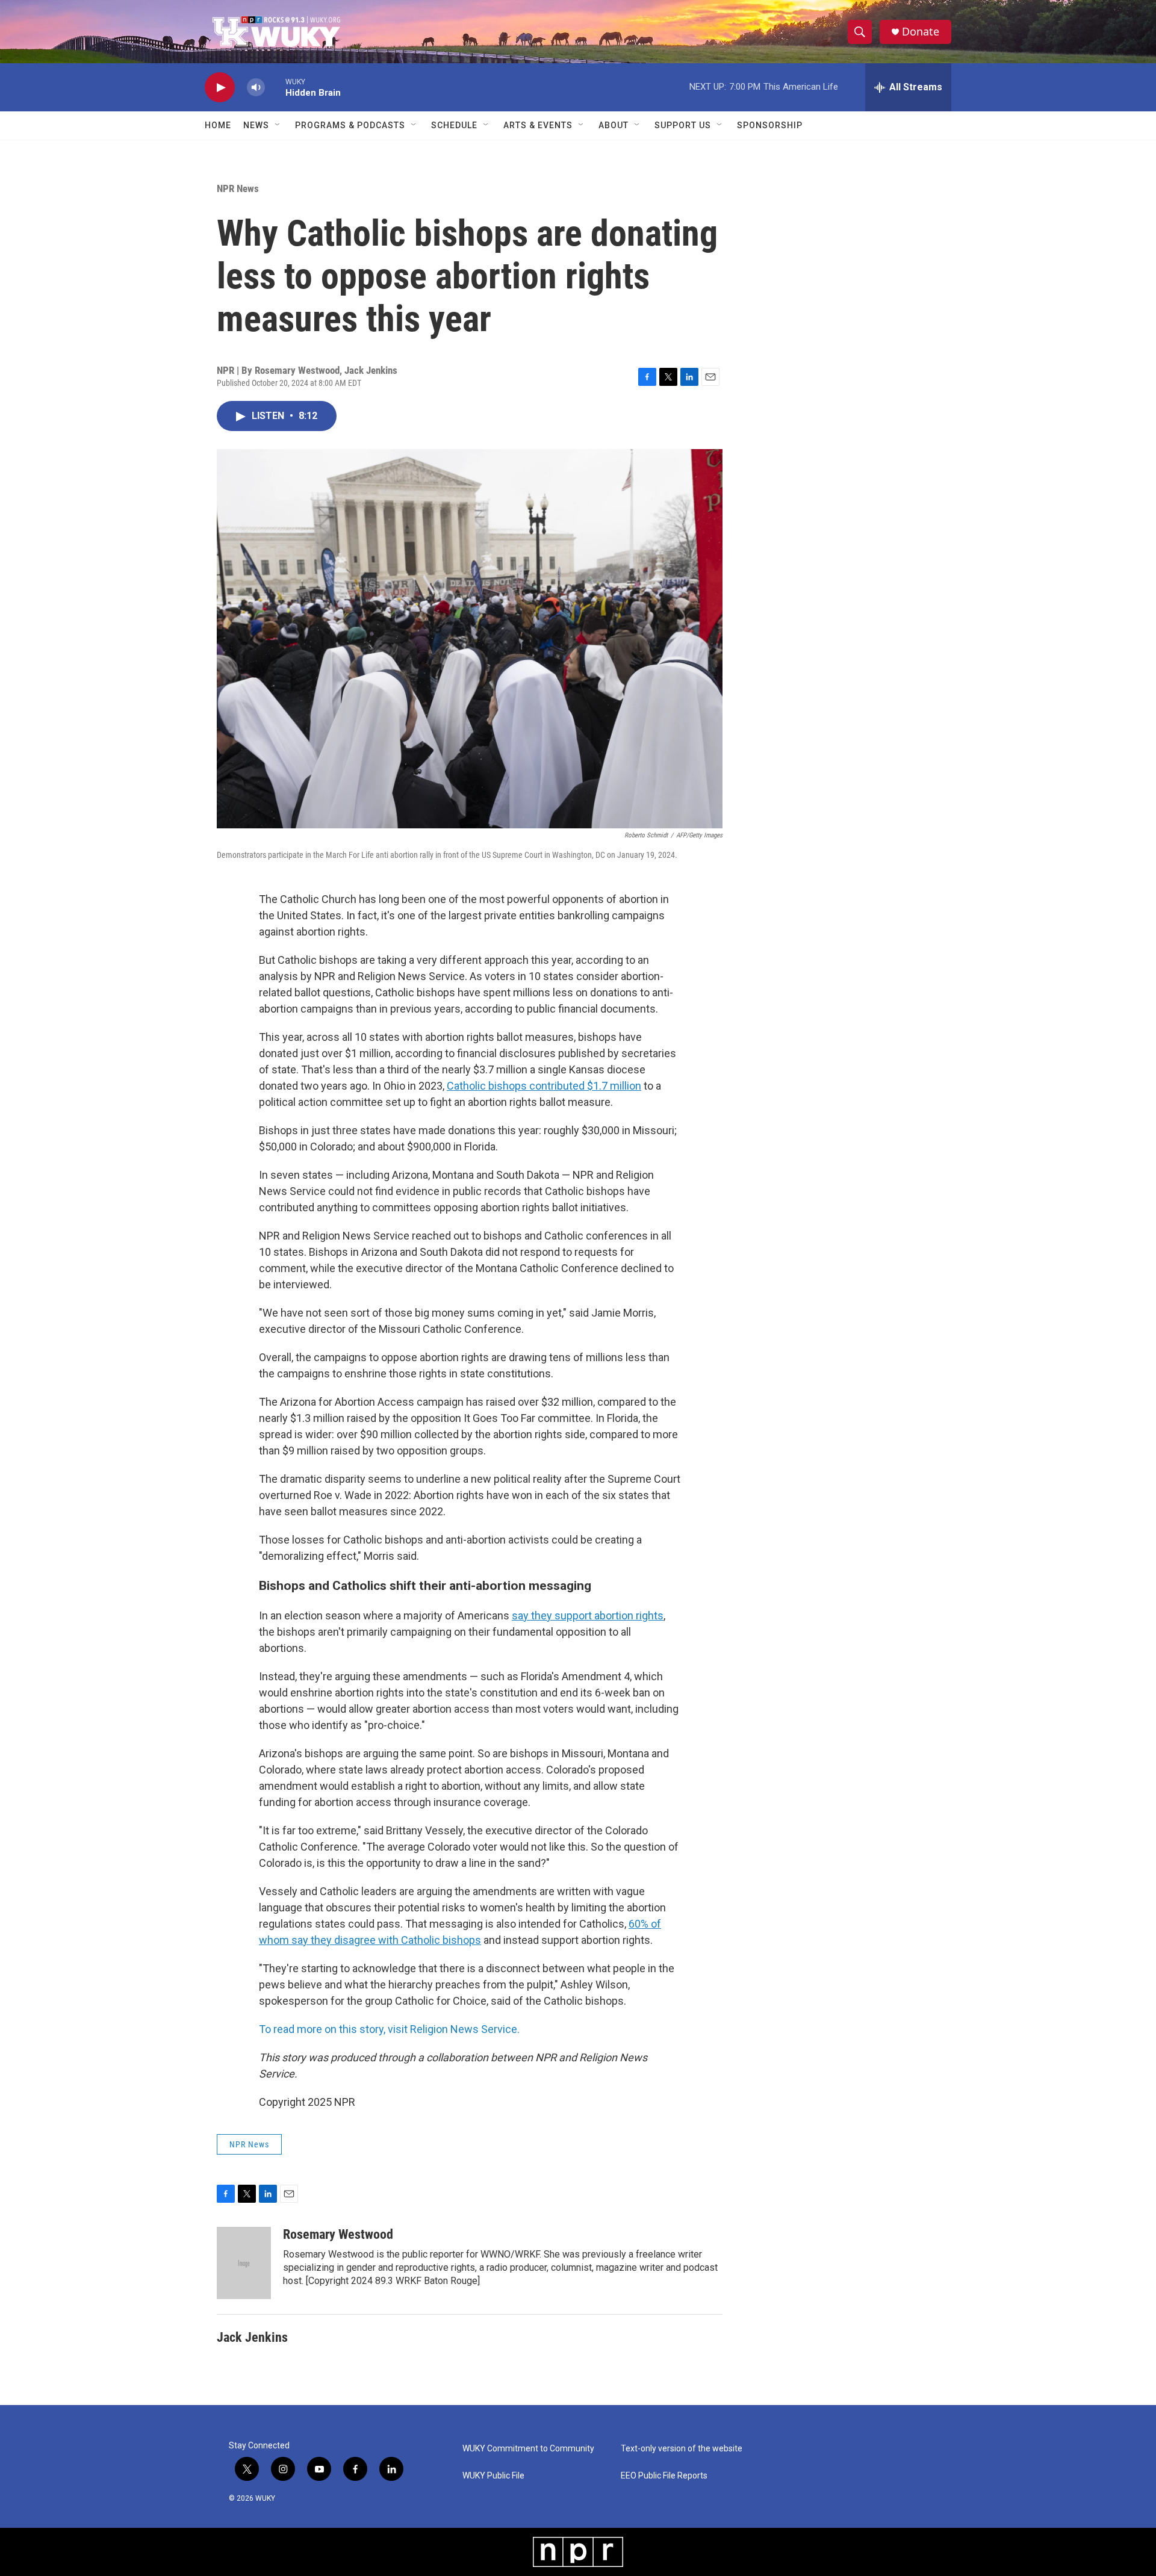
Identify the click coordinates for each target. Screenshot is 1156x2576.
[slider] (275, 87)
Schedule (454, 125)
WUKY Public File (493, 2476)
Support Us (683, 125)
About (614, 125)
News (256, 125)
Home (218, 125)
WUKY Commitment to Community (528, 2449)
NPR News (238, 188)
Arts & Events (538, 125)
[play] (220, 88)
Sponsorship (770, 125)
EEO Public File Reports (664, 2476)
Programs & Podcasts (350, 125)
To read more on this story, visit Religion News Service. (389, 2029)
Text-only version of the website (682, 2449)
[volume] (256, 88)
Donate (921, 32)
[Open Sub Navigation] (278, 125)
